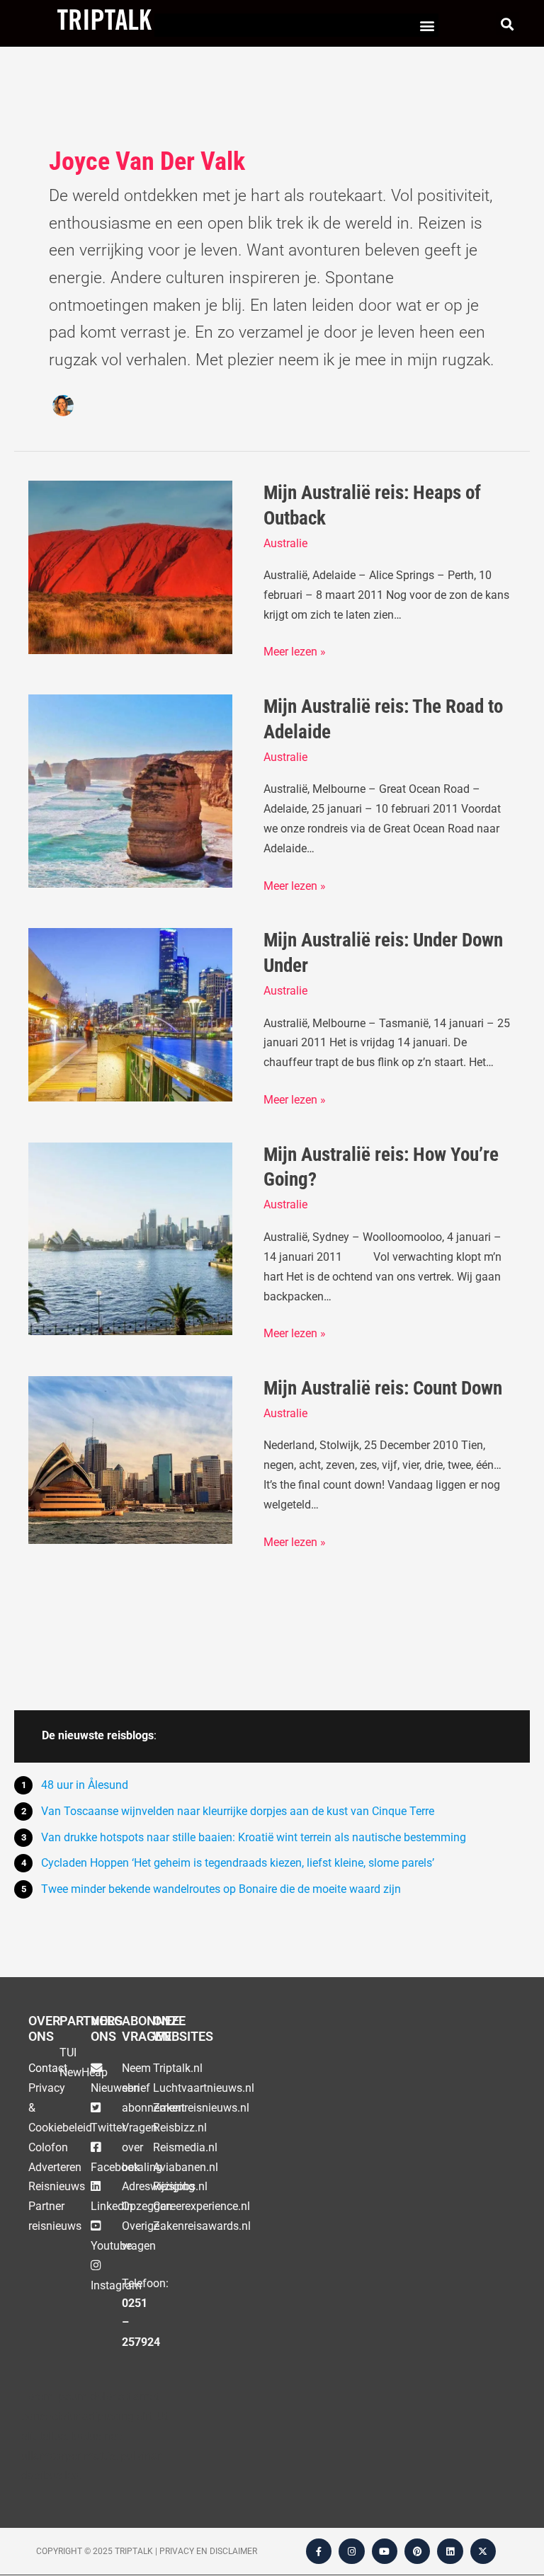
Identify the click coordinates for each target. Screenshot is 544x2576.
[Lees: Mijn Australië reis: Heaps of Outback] (130, 567)
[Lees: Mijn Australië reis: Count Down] (130, 1459)
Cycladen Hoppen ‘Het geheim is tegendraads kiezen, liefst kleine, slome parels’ (238, 1863)
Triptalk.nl (178, 2068)
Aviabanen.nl (186, 2167)
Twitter (108, 2128)
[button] (427, 25)
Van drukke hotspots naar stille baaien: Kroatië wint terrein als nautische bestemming (254, 1837)
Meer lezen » (295, 650)
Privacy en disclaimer (208, 2551)
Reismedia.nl (185, 2147)
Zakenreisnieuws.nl (201, 2108)
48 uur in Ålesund (85, 1785)
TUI (68, 2053)
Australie (285, 543)
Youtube (111, 2246)
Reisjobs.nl (180, 2186)
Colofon (48, 2147)
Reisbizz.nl (180, 2128)
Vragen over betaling (142, 2147)
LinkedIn (112, 2206)
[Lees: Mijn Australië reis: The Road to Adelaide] (130, 790)
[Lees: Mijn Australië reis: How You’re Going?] (130, 1238)
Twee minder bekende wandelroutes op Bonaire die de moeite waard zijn (221, 1889)
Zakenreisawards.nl (202, 2226)
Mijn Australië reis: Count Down (383, 1388)
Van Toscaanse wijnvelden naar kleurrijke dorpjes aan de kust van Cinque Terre (238, 1811)
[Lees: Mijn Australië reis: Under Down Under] (130, 1014)
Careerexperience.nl (202, 2206)
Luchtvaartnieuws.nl (204, 2088)
